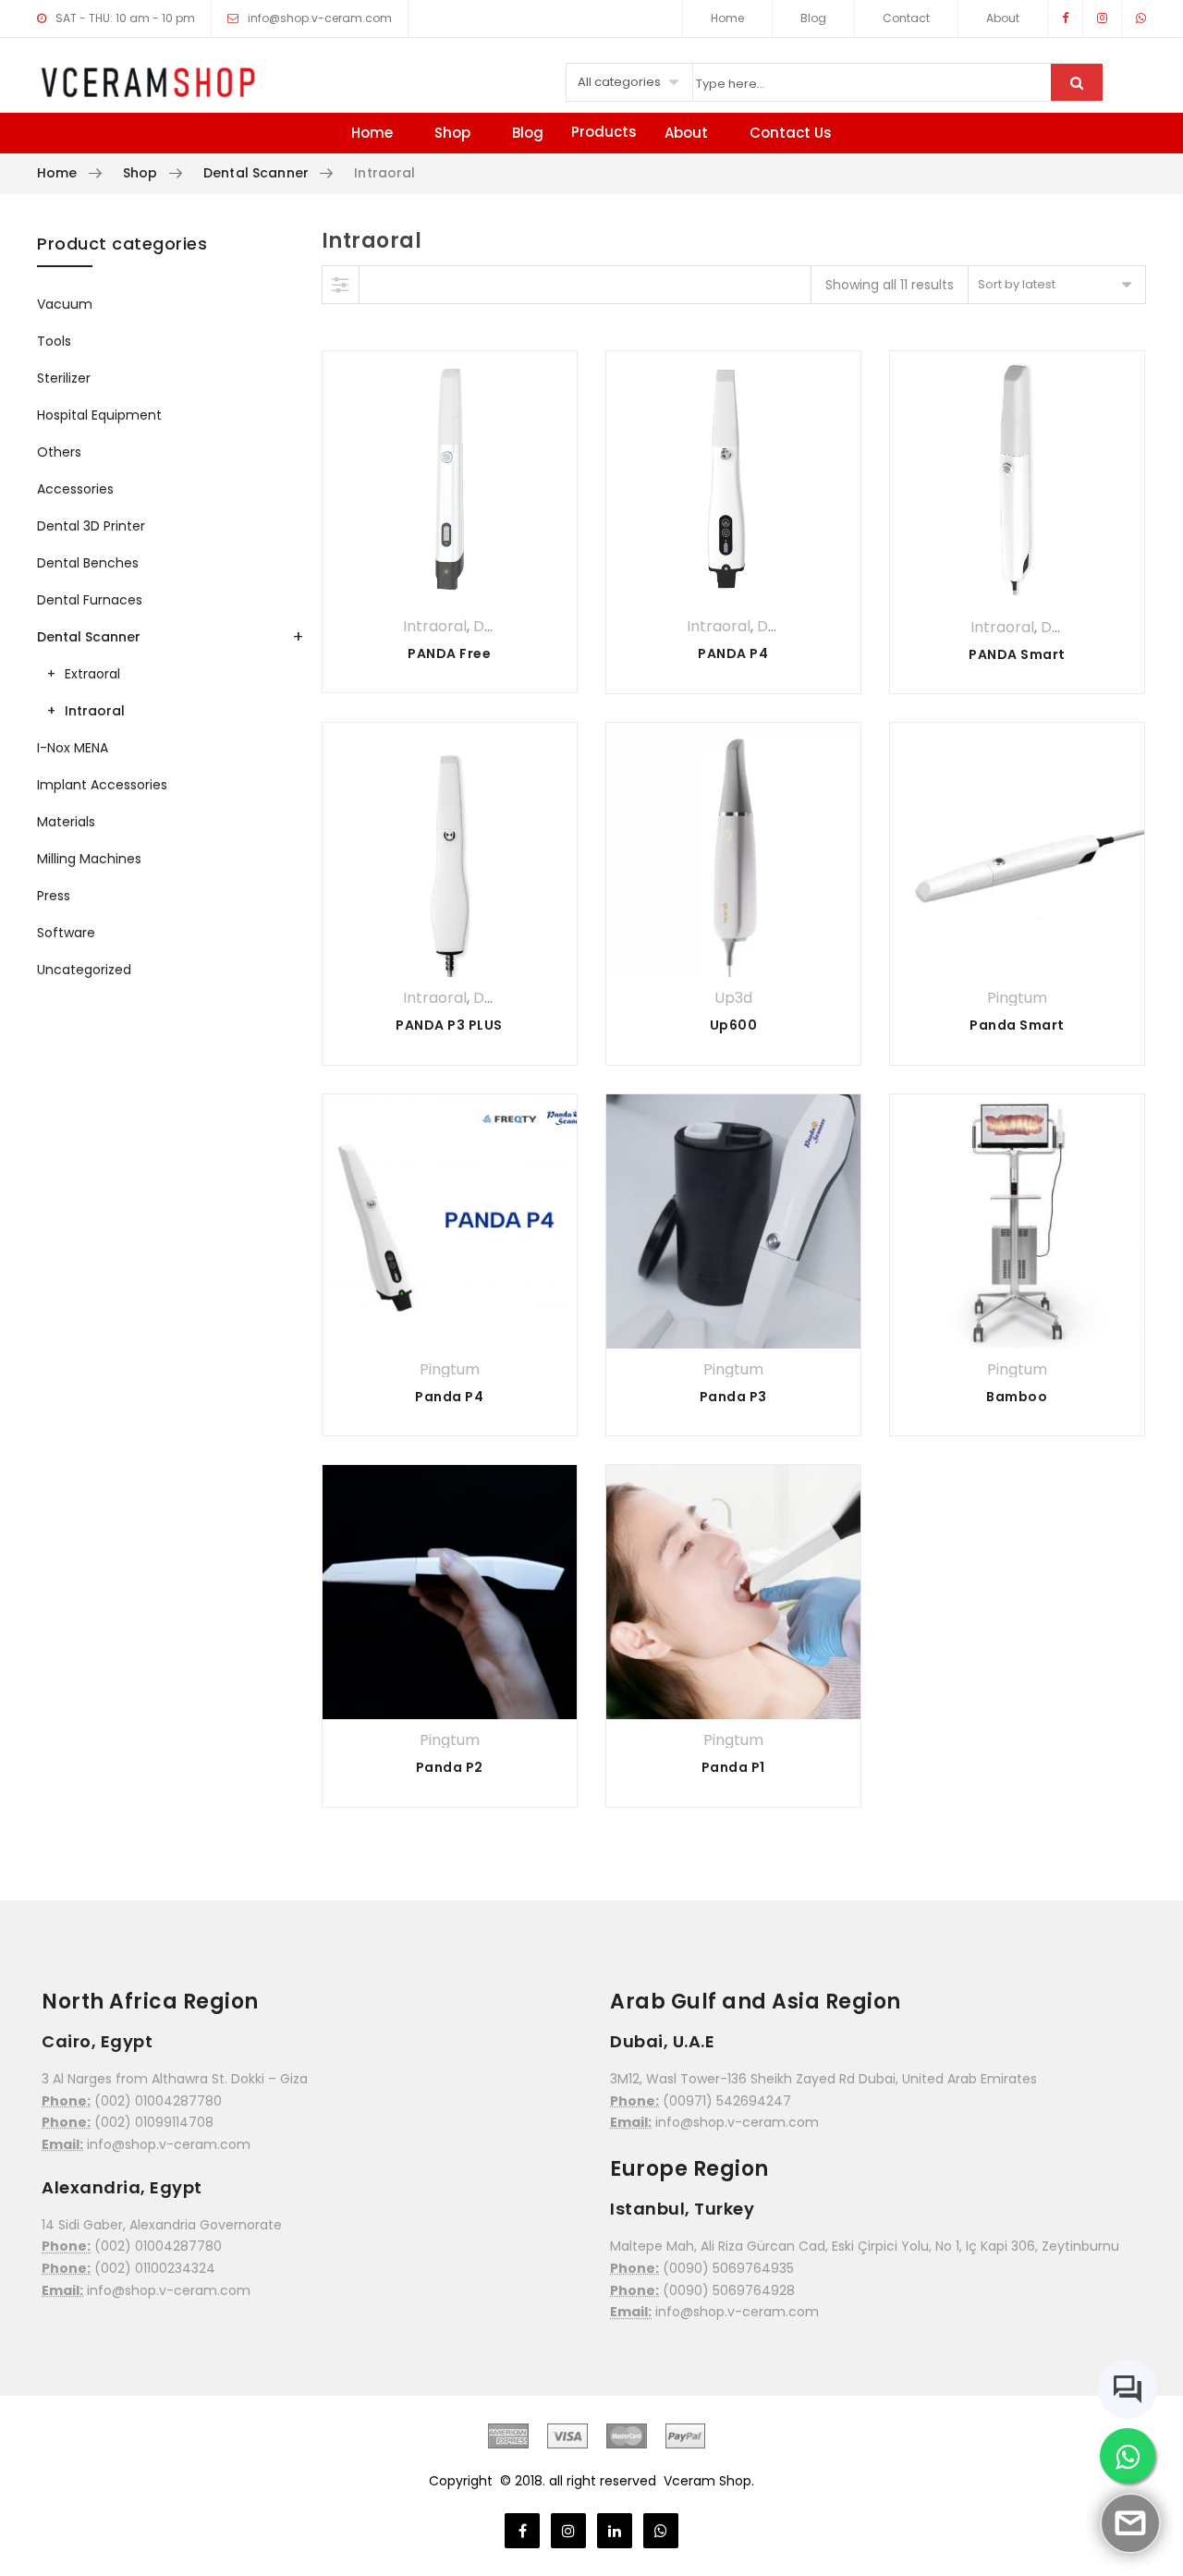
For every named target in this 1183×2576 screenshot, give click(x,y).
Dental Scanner (256, 173)
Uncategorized (84, 970)
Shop (452, 133)
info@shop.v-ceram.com (320, 18)
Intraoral (435, 626)
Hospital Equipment (99, 415)
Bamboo (1017, 1397)
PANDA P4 (733, 653)
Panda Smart (1017, 1025)
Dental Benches (88, 563)
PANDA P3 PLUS (449, 1025)
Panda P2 (450, 1767)
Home (727, 18)
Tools (54, 341)
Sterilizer (64, 378)
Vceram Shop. (709, 2481)
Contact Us (791, 133)
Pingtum (1017, 998)
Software (66, 933)
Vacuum (65, 304)
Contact (906, 18)
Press (54, 896)
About (1003, 18)
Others (59, 452)
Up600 (734, 1025)
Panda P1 (733, 1767)
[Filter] (341, 285)
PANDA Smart (1017, 654)
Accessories (75, 489)
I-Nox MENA (73, 748)
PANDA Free (449, 653)
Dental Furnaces (90, 600)
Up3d (733, 998)
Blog (813, 18)
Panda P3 (733, 1397)
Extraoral (92, 674)
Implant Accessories (102, 785)
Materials (66, 822)
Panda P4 (449, 1397)
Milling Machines (89, 859)
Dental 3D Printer (91, 526)
